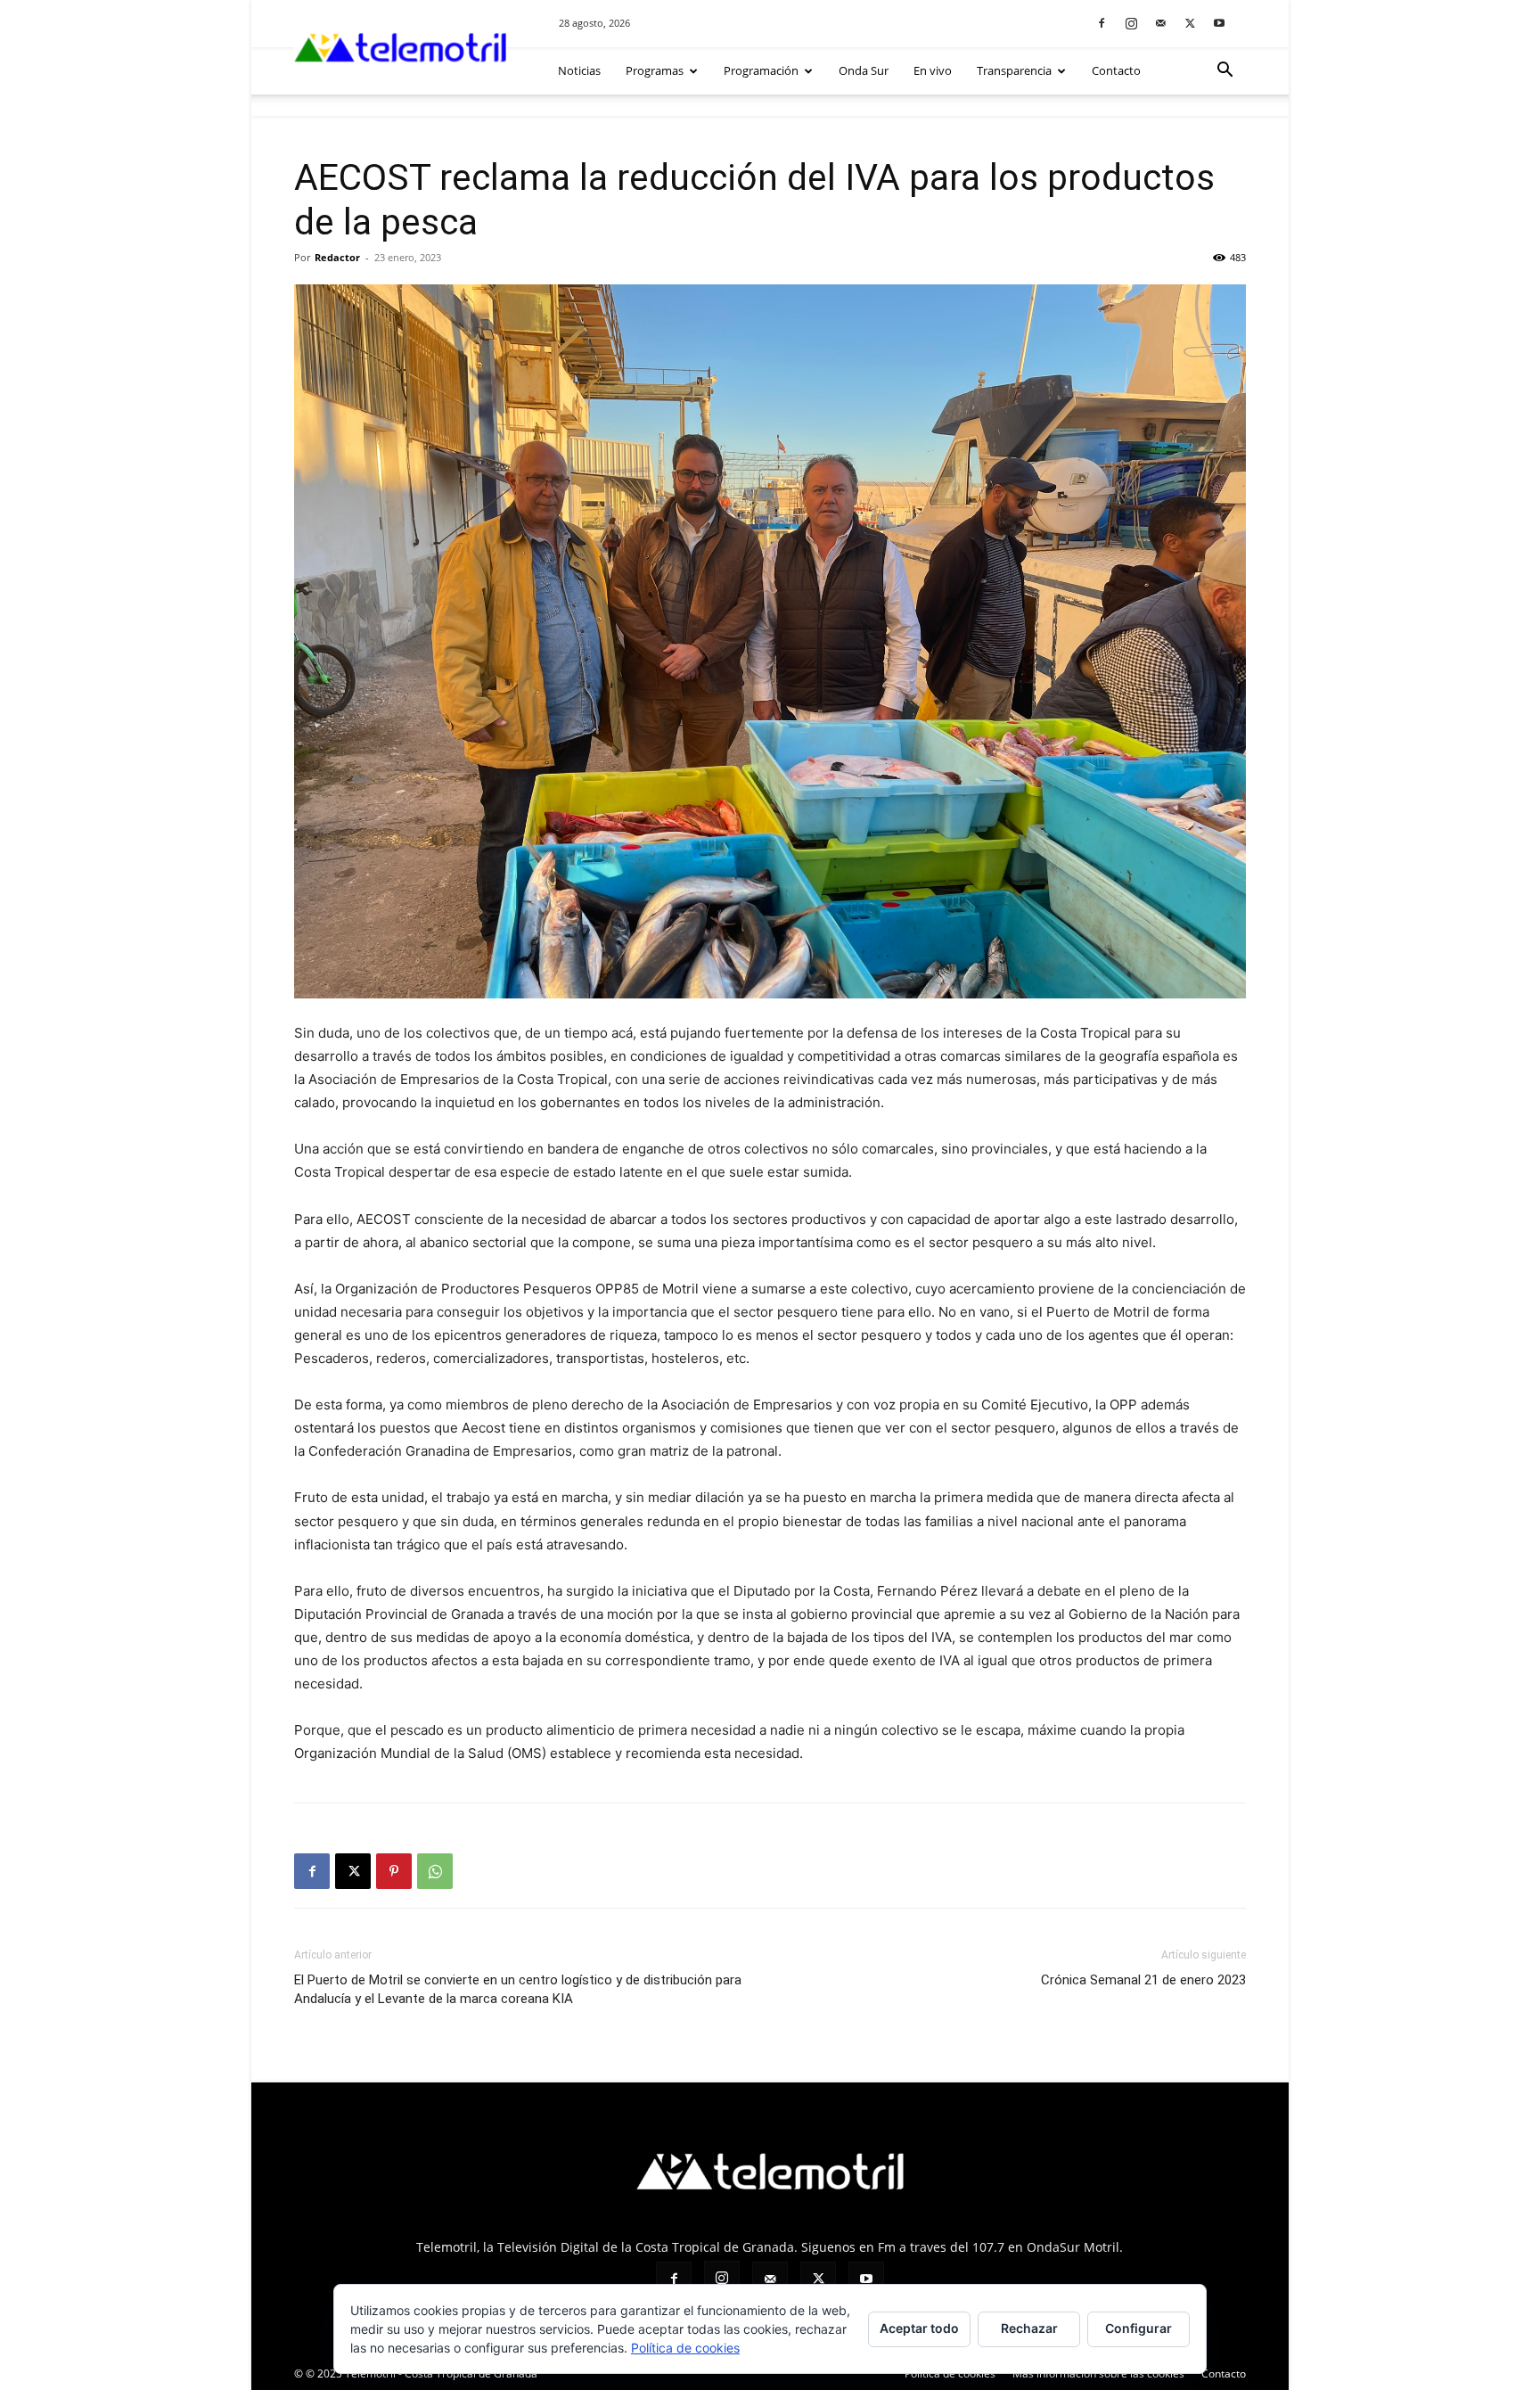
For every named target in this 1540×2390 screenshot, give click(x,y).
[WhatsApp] (435, 1871)
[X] (1190, 23)
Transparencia (1014, 70)
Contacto (1116, 70)
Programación (761, 70)
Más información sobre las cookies (1098, 2374)
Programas (655, 70)
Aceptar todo (919, 2328)
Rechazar (1029, 2328)
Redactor (337, 257)
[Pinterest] (394, 1871)
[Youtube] (1219, 23)
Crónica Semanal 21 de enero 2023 (1143, 1980)
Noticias (579, 70)
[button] (1225, 72)
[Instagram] (1131, 23)
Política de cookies (950, 2374)
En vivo (933, 70)
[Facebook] (1102, 23)
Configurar (1139, 2328)
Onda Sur (864, 70)
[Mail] (1160, 23)
